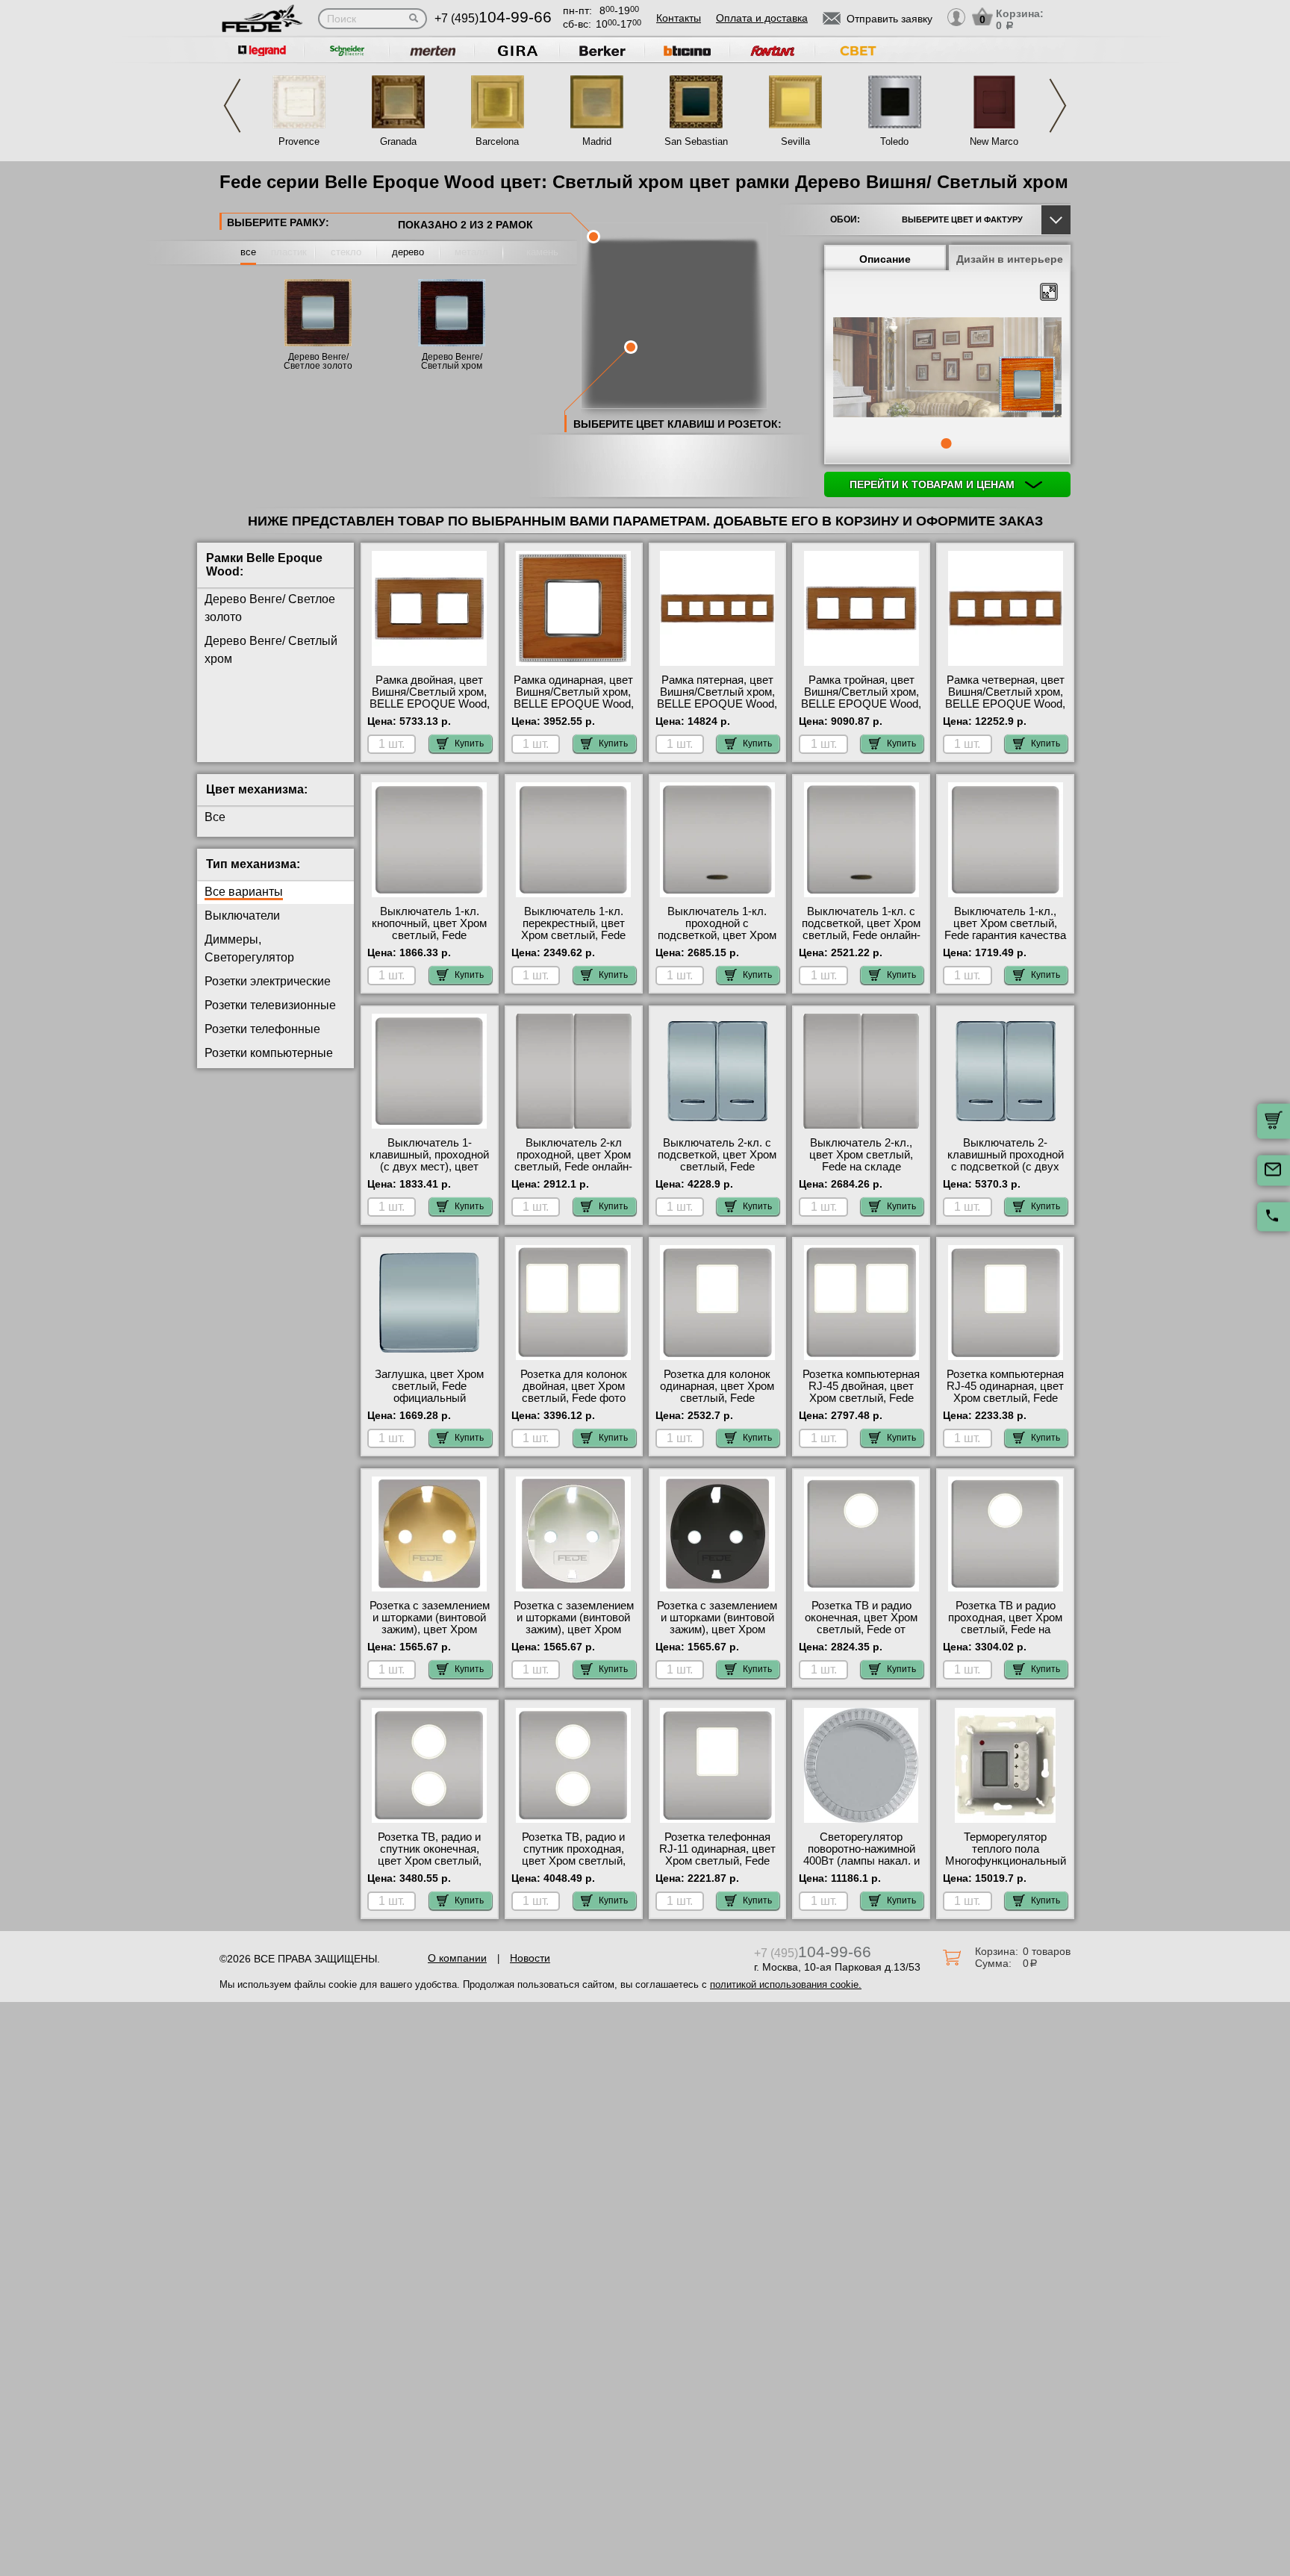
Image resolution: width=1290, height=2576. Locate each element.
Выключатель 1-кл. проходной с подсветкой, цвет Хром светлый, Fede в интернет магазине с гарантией (717, 941)
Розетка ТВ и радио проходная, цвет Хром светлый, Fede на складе (1005, 1624)
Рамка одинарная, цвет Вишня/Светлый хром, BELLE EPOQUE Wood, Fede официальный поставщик (574, 704)
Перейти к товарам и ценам (934, 484)
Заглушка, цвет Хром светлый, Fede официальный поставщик (429, 1392)
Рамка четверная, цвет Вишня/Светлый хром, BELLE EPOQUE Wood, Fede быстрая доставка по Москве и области (1005, 704)
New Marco (994, 141)
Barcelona (497, 141)
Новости (530, 1958)
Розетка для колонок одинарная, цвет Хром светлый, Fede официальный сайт (717, 1392)
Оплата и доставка (762, 18)
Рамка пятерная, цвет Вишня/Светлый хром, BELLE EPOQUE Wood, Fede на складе (717, 698)
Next (1058, 106)
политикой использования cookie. (786, 1984)
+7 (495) (493, 18)
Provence (299, 141)
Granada (398, 141)
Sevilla (795, 141)
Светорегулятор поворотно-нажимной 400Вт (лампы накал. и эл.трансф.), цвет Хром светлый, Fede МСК (861, 1861)
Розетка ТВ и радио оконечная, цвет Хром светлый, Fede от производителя (861, 1624)
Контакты (679, 18)
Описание (885, 259)
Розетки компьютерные (269, 1053)
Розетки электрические (268, 981)
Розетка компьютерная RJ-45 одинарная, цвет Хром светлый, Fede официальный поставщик (1005, 1398)
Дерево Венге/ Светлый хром (452, 361)
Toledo (894, 141)
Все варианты (244, 892)
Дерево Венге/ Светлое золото (318, 361)
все (248, 252)
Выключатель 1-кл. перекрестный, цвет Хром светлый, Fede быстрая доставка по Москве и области (573, 935)
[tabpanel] (947, 369)
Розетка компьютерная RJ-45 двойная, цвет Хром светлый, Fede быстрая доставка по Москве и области (861, 1398)
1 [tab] (946, 443)
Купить (469, 743)
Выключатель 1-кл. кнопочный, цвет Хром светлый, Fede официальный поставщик (429, 935)
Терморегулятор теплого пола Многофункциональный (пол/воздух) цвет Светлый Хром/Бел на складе (1006, 1867)
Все (215, 817)
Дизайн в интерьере (1010, 259)
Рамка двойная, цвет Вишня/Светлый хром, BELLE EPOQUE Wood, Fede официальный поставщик (430, 704)
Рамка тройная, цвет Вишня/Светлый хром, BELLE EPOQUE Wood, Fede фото (861, 698)
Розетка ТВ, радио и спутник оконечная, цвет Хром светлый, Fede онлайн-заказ (430, 1855)
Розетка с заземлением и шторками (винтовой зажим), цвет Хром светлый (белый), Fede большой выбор (574, 1630)
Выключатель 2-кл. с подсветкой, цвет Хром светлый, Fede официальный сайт (717, 1161)
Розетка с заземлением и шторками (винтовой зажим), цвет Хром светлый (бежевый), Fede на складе (430, 1630)
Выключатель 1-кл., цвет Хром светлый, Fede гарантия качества (1005, 923)
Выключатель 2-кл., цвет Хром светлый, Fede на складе (861, 1155)
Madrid (597, 141)
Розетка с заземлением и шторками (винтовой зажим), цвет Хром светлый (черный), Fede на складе (717, 1630)
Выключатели (242, 916)
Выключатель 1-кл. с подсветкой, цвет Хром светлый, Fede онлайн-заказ (861, 929)
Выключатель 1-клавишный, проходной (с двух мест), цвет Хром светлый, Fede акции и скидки (429, 1167)
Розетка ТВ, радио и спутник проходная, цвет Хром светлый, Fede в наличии (574, 1855)
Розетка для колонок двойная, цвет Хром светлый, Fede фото (574, 1386)
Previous (232, 106)
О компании (457, 1958)
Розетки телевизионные (270, 1005)
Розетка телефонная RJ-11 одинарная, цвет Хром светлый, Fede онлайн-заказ (717, 1855)
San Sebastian (696, 141)
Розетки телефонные (262, 1029)
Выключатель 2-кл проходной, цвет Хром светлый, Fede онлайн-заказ (573, 1161)
